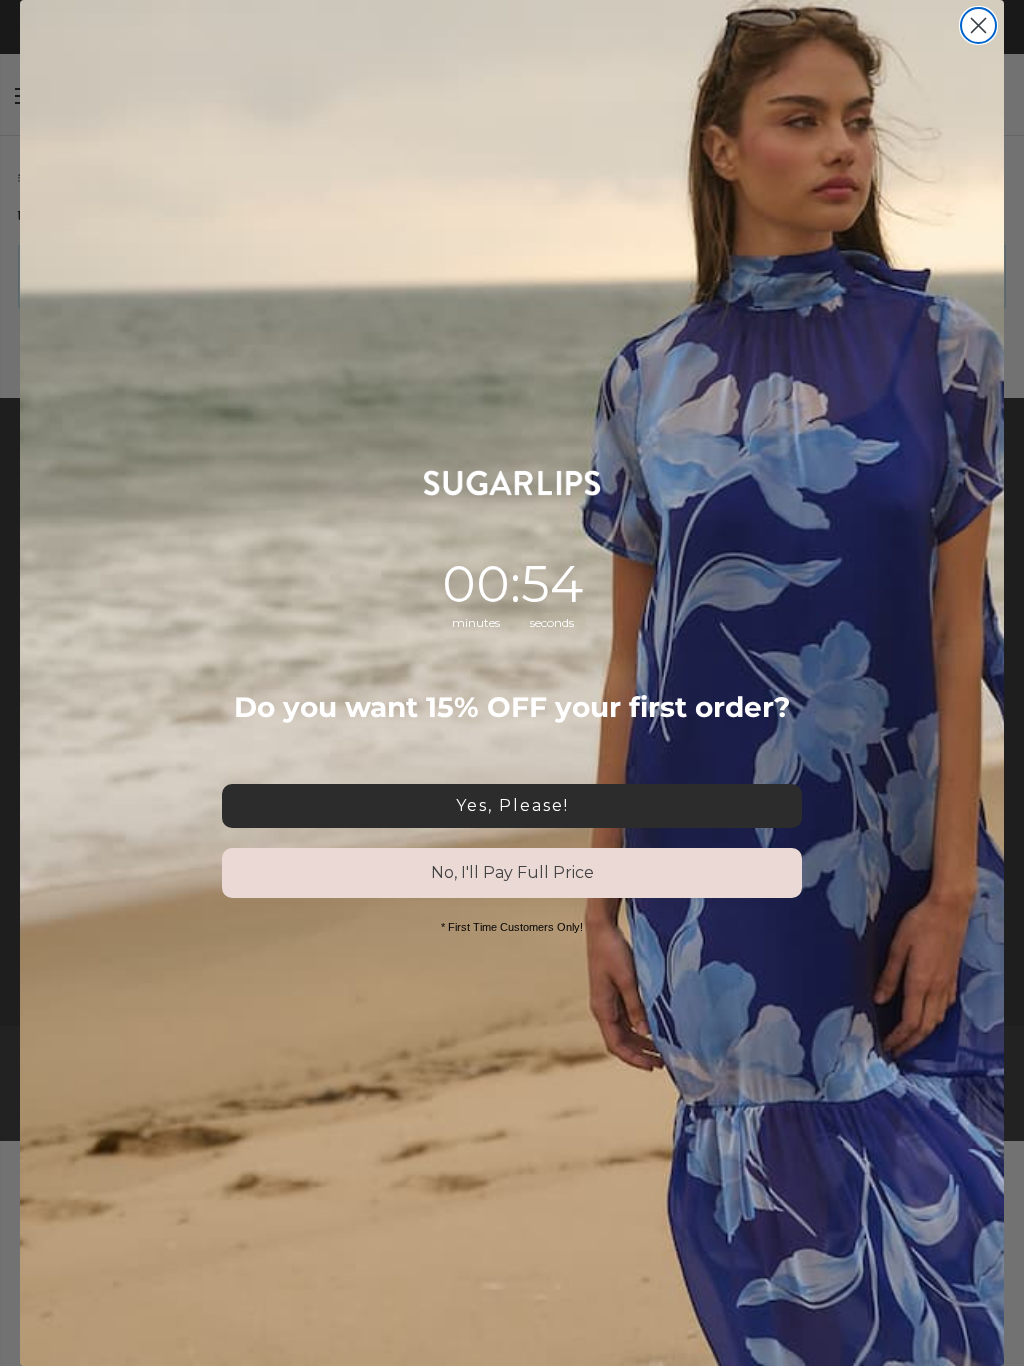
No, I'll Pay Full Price (512, 872)
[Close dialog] (978, 25)
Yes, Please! (512, 805)
